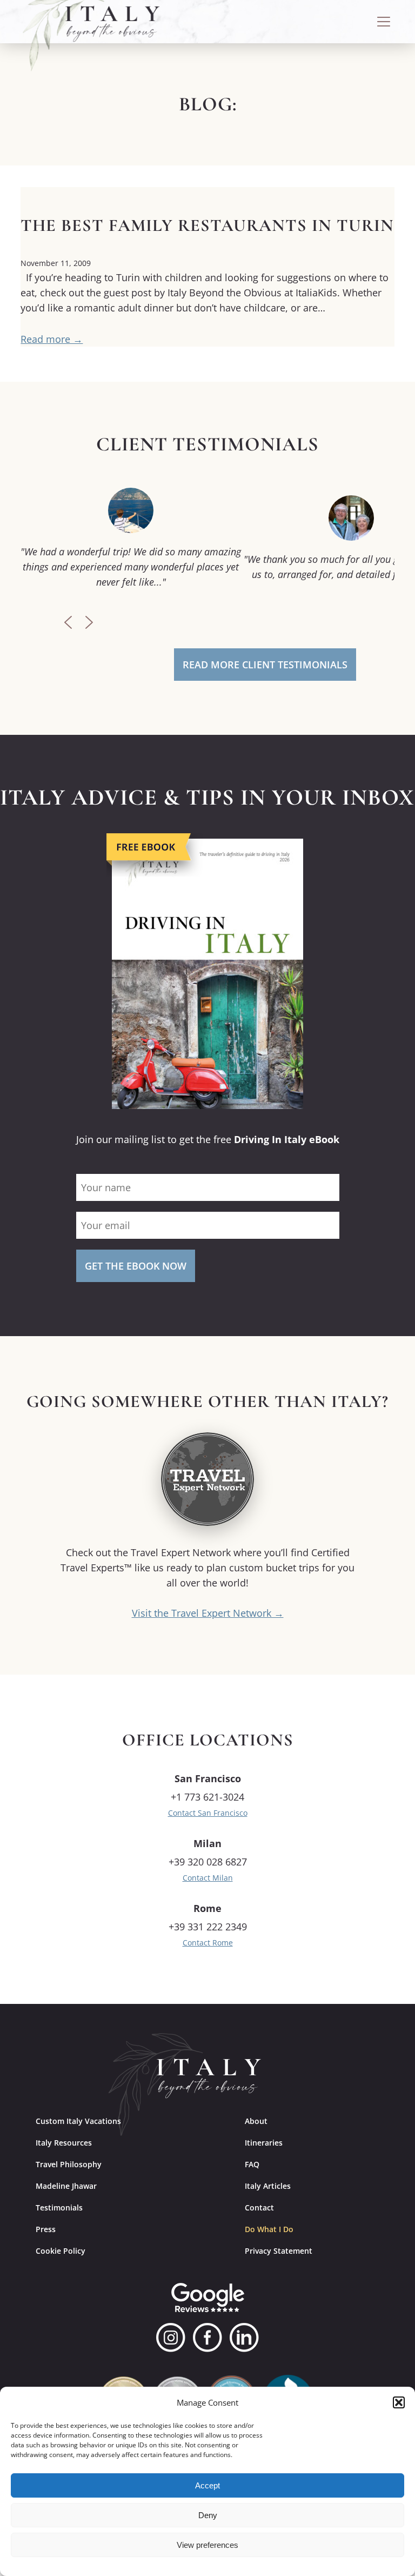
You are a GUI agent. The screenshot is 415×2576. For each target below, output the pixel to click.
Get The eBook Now (136, 1266)
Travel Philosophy (69, 2164)
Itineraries (264, 2143)
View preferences (207, 2545)
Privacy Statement (279, 2251)
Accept (207, 2485)
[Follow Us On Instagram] (171, 2338)
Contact (259, 2207)
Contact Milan (208, 1878)
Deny (208, 2515)
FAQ (252, 2164)
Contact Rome (208, 1943)
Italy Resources (64, 2143)
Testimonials (59, 2207)
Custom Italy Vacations (78, 2121)
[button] (399, 2402)
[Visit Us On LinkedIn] (244, 2338)
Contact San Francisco (208, 1813)
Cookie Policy (61, 2251)
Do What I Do (269, 2229)
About (256, 2121)
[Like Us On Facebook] (207, 2338)
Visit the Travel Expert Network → (208, 1613)
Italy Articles (268, 2186)
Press (46, 2229)
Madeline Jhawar (66, 2186)
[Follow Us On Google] (208, 2298)
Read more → (52, 339)
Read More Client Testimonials (265, 665)
